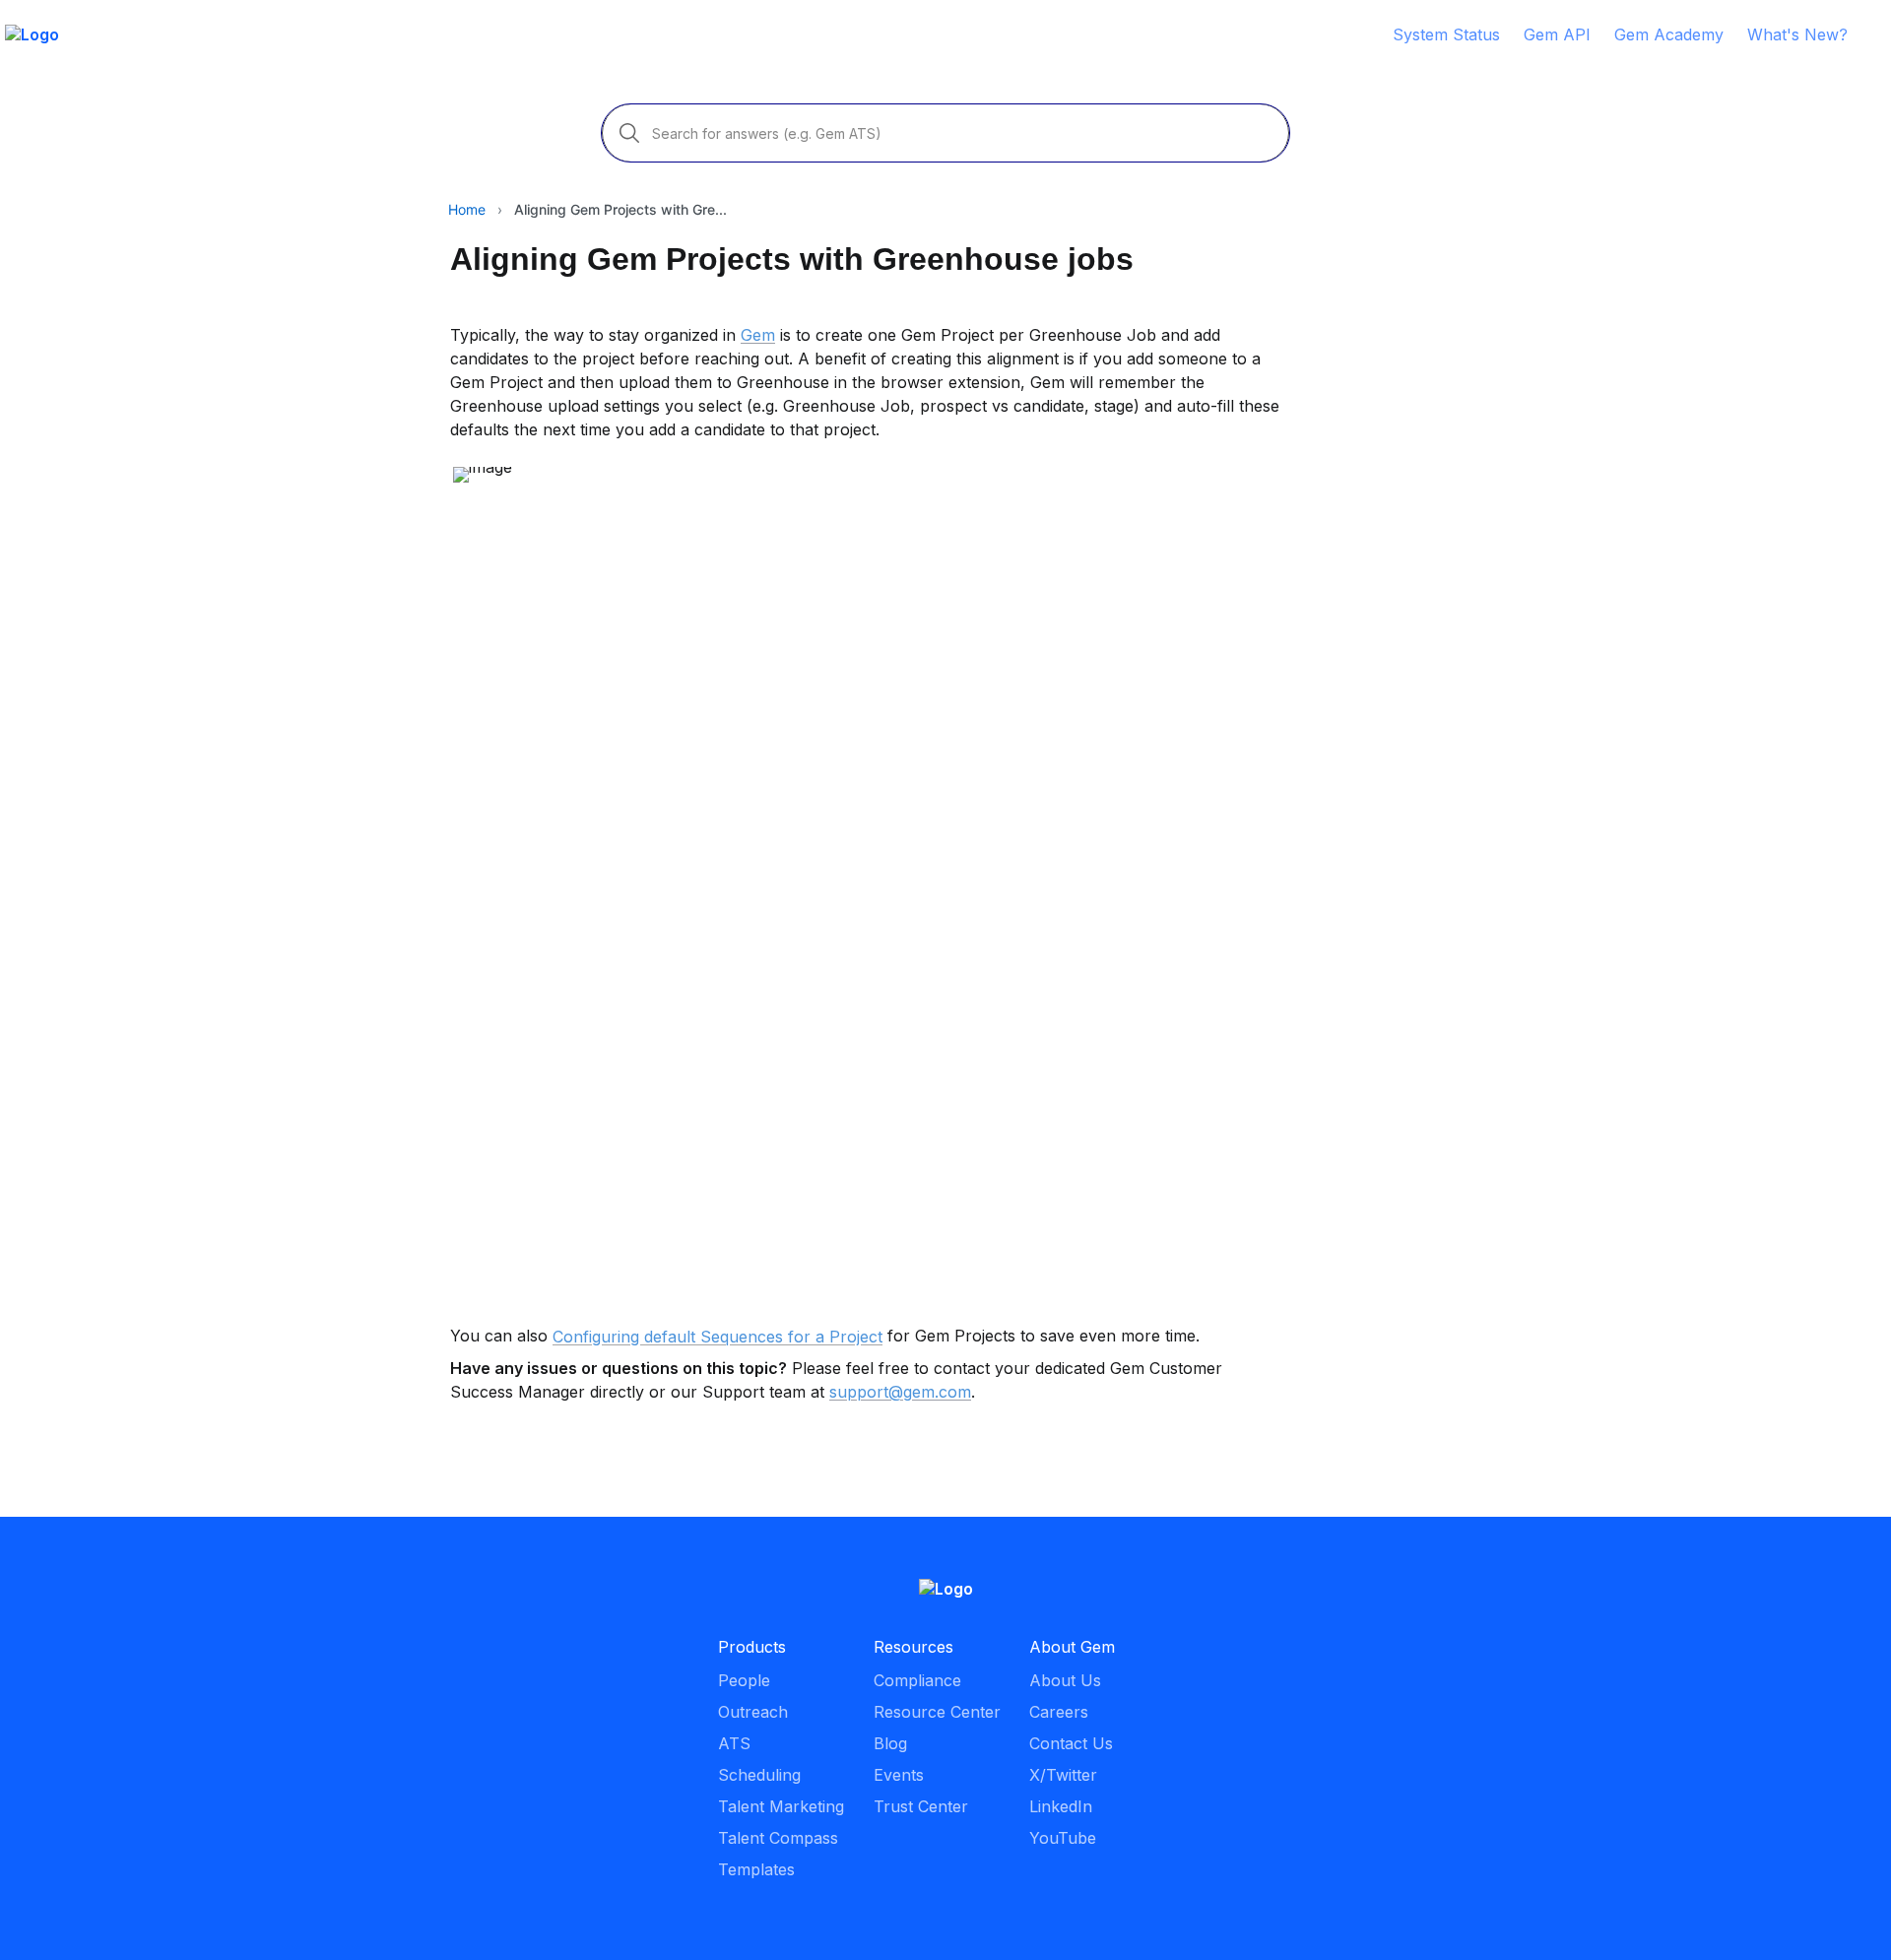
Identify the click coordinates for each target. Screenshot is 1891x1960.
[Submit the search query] (629, 133)
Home (467, 209)
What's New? (1797, 34)
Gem (758, 335)
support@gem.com (900, 1392)
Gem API (1557, 34)
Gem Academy (1669, 34)
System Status (1446, 34)
